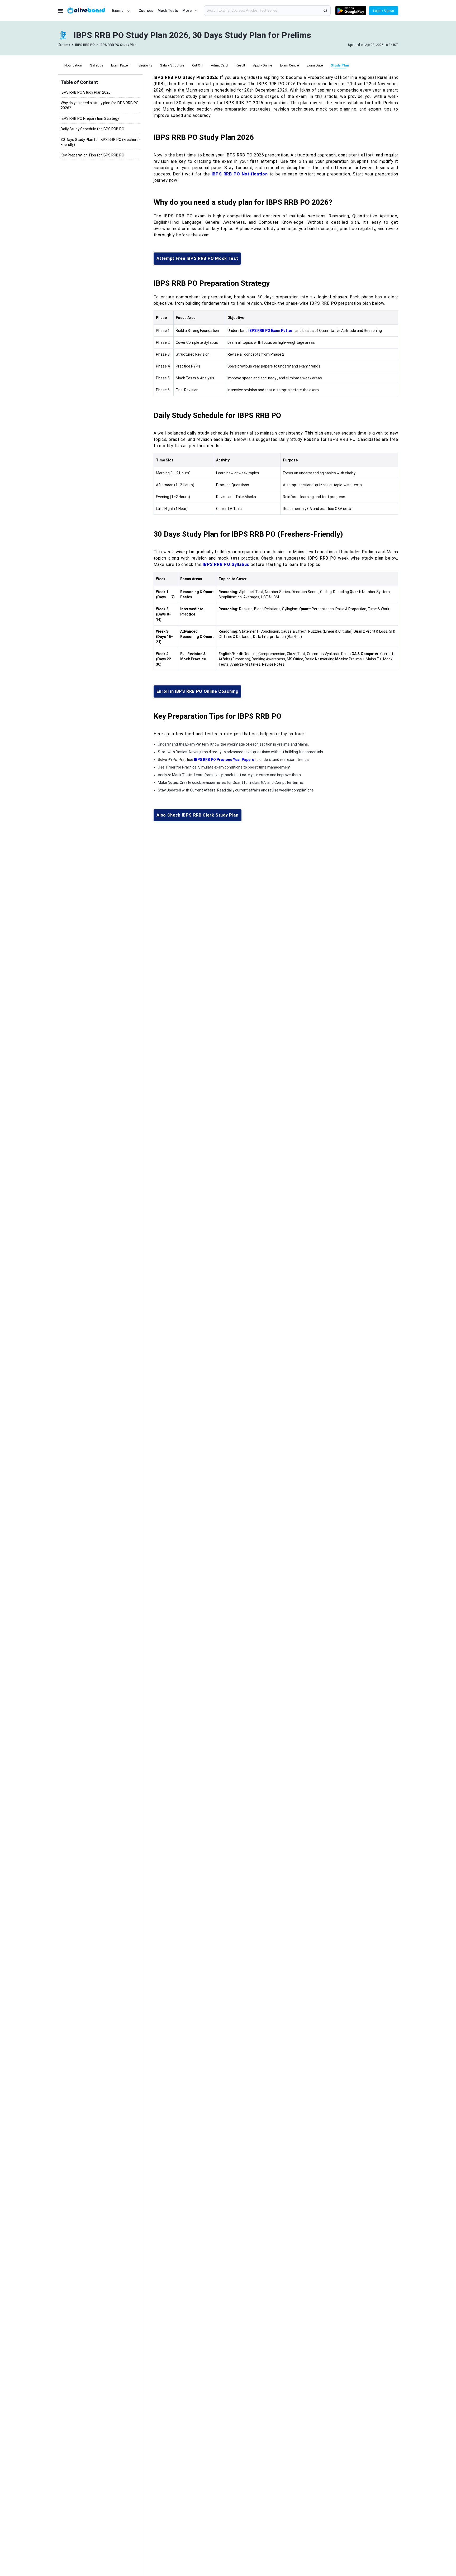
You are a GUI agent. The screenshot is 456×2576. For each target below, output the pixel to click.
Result (240, 65)
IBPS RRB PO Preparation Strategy (90, 118)
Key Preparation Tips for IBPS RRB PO (92, 155)
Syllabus (97, 65)
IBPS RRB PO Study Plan (118, 45)
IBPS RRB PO (85, 45)
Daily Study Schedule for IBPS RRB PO (92, 129)
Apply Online (263, 65)
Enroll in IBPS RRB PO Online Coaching (198, 691)
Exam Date (315, 65)
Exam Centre (289, 65)
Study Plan (340, 65)
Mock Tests (168, 11)
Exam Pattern (121, 65)
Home (66, 45)
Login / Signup (384, 11)
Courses (146, 11)
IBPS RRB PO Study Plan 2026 (86, 92)
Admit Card (219, 65)
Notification (73, 65)
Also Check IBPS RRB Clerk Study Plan (198, 815)
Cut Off (198, 65)
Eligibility (145, 65)
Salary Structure (172, 65)
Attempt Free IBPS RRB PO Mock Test (197, 258)
